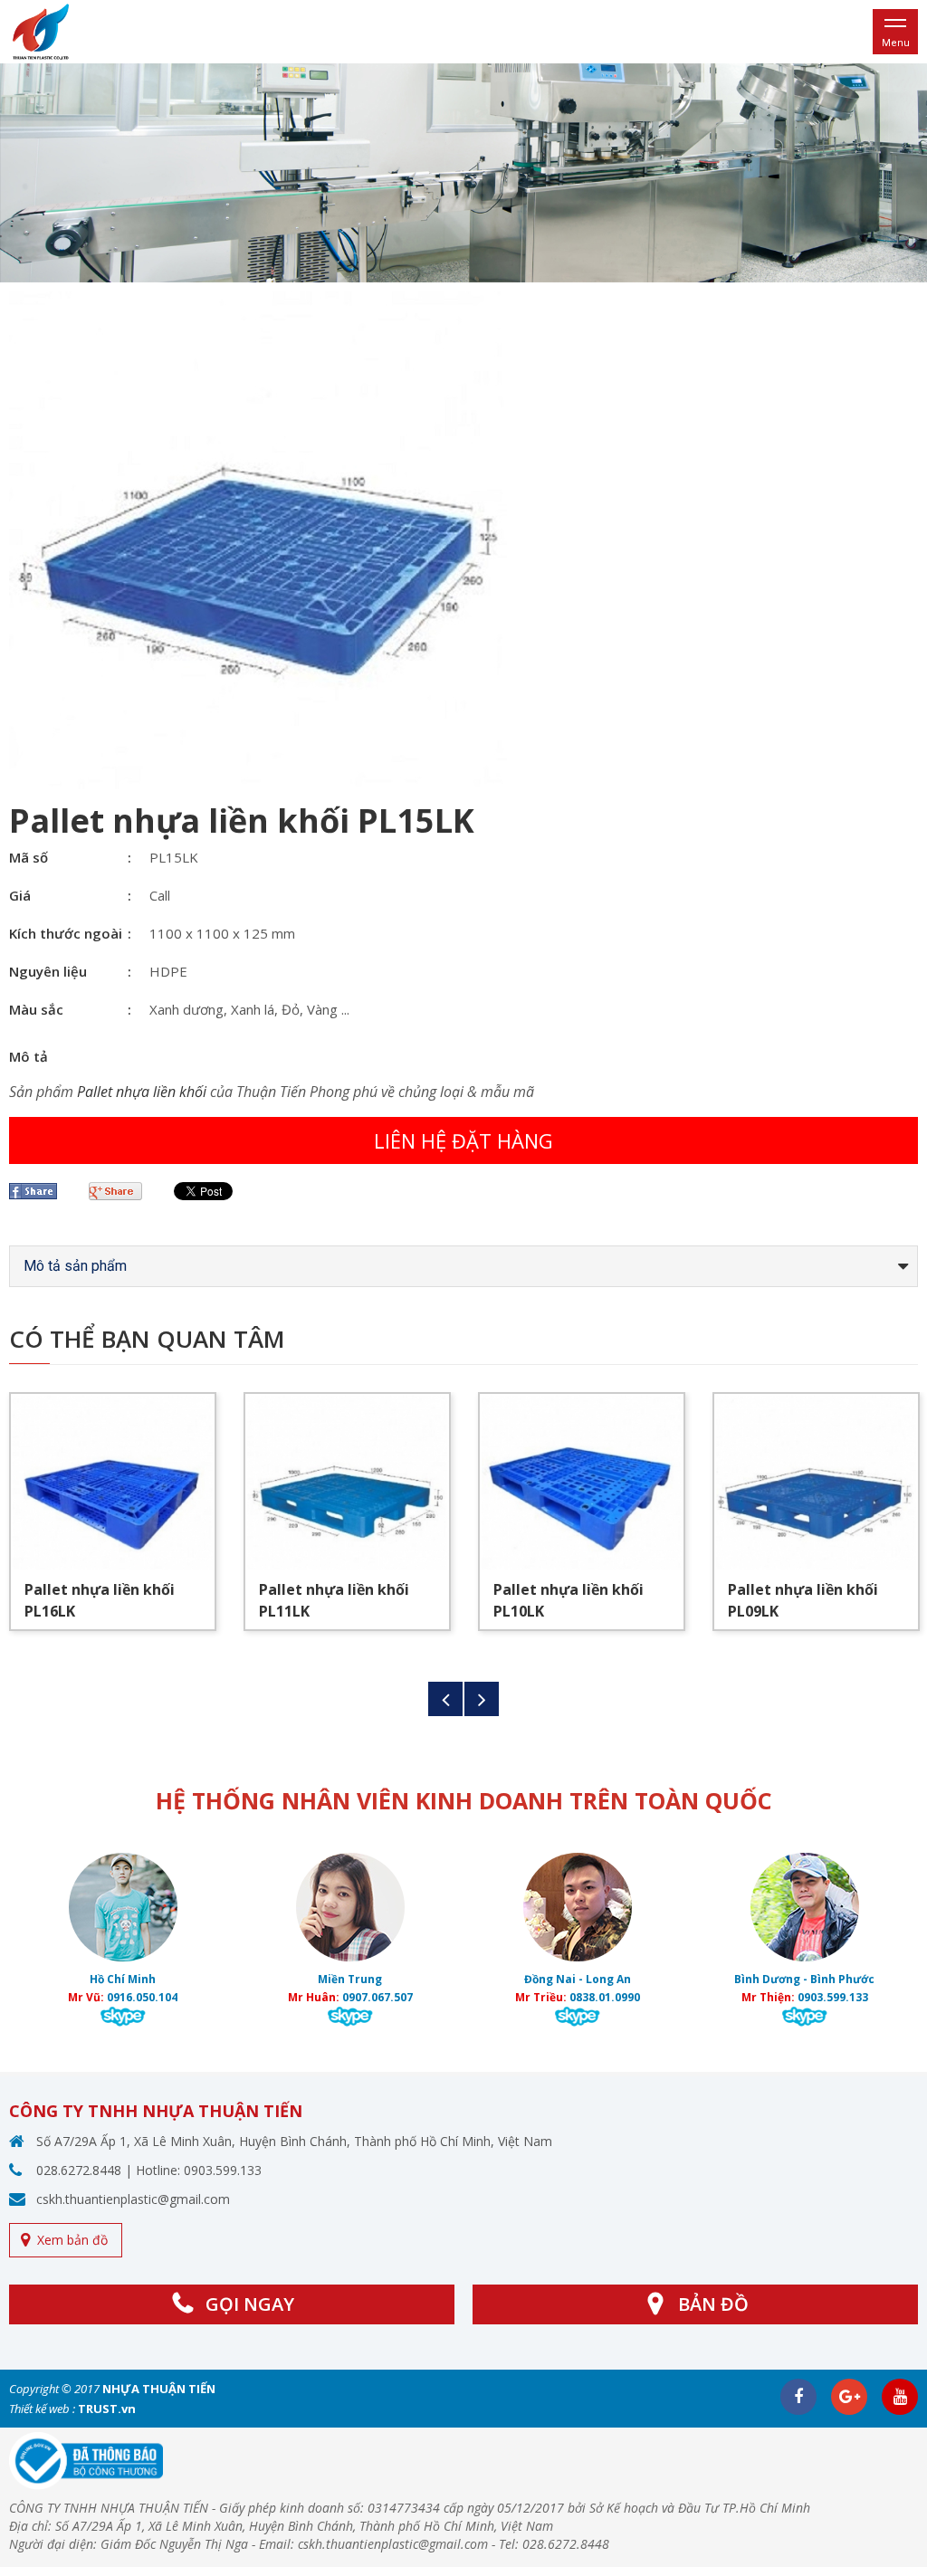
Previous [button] (445, 1699)
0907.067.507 (377, 1997)
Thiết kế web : (42, 2409)
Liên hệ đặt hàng (463, 1140)
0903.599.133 (833, 1997)
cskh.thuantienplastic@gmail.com (133, 2199)
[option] (463, 173)
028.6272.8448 (79, 2170)
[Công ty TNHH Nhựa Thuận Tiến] (41, 30)
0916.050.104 (142, 1997)
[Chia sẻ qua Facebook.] (40, 1191)
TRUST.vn (107, 2409)
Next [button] (482, 1699)
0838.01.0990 (605, 1997)
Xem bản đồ (72, 2240)
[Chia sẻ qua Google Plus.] (122, 1191)
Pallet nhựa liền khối (142, 1092)
